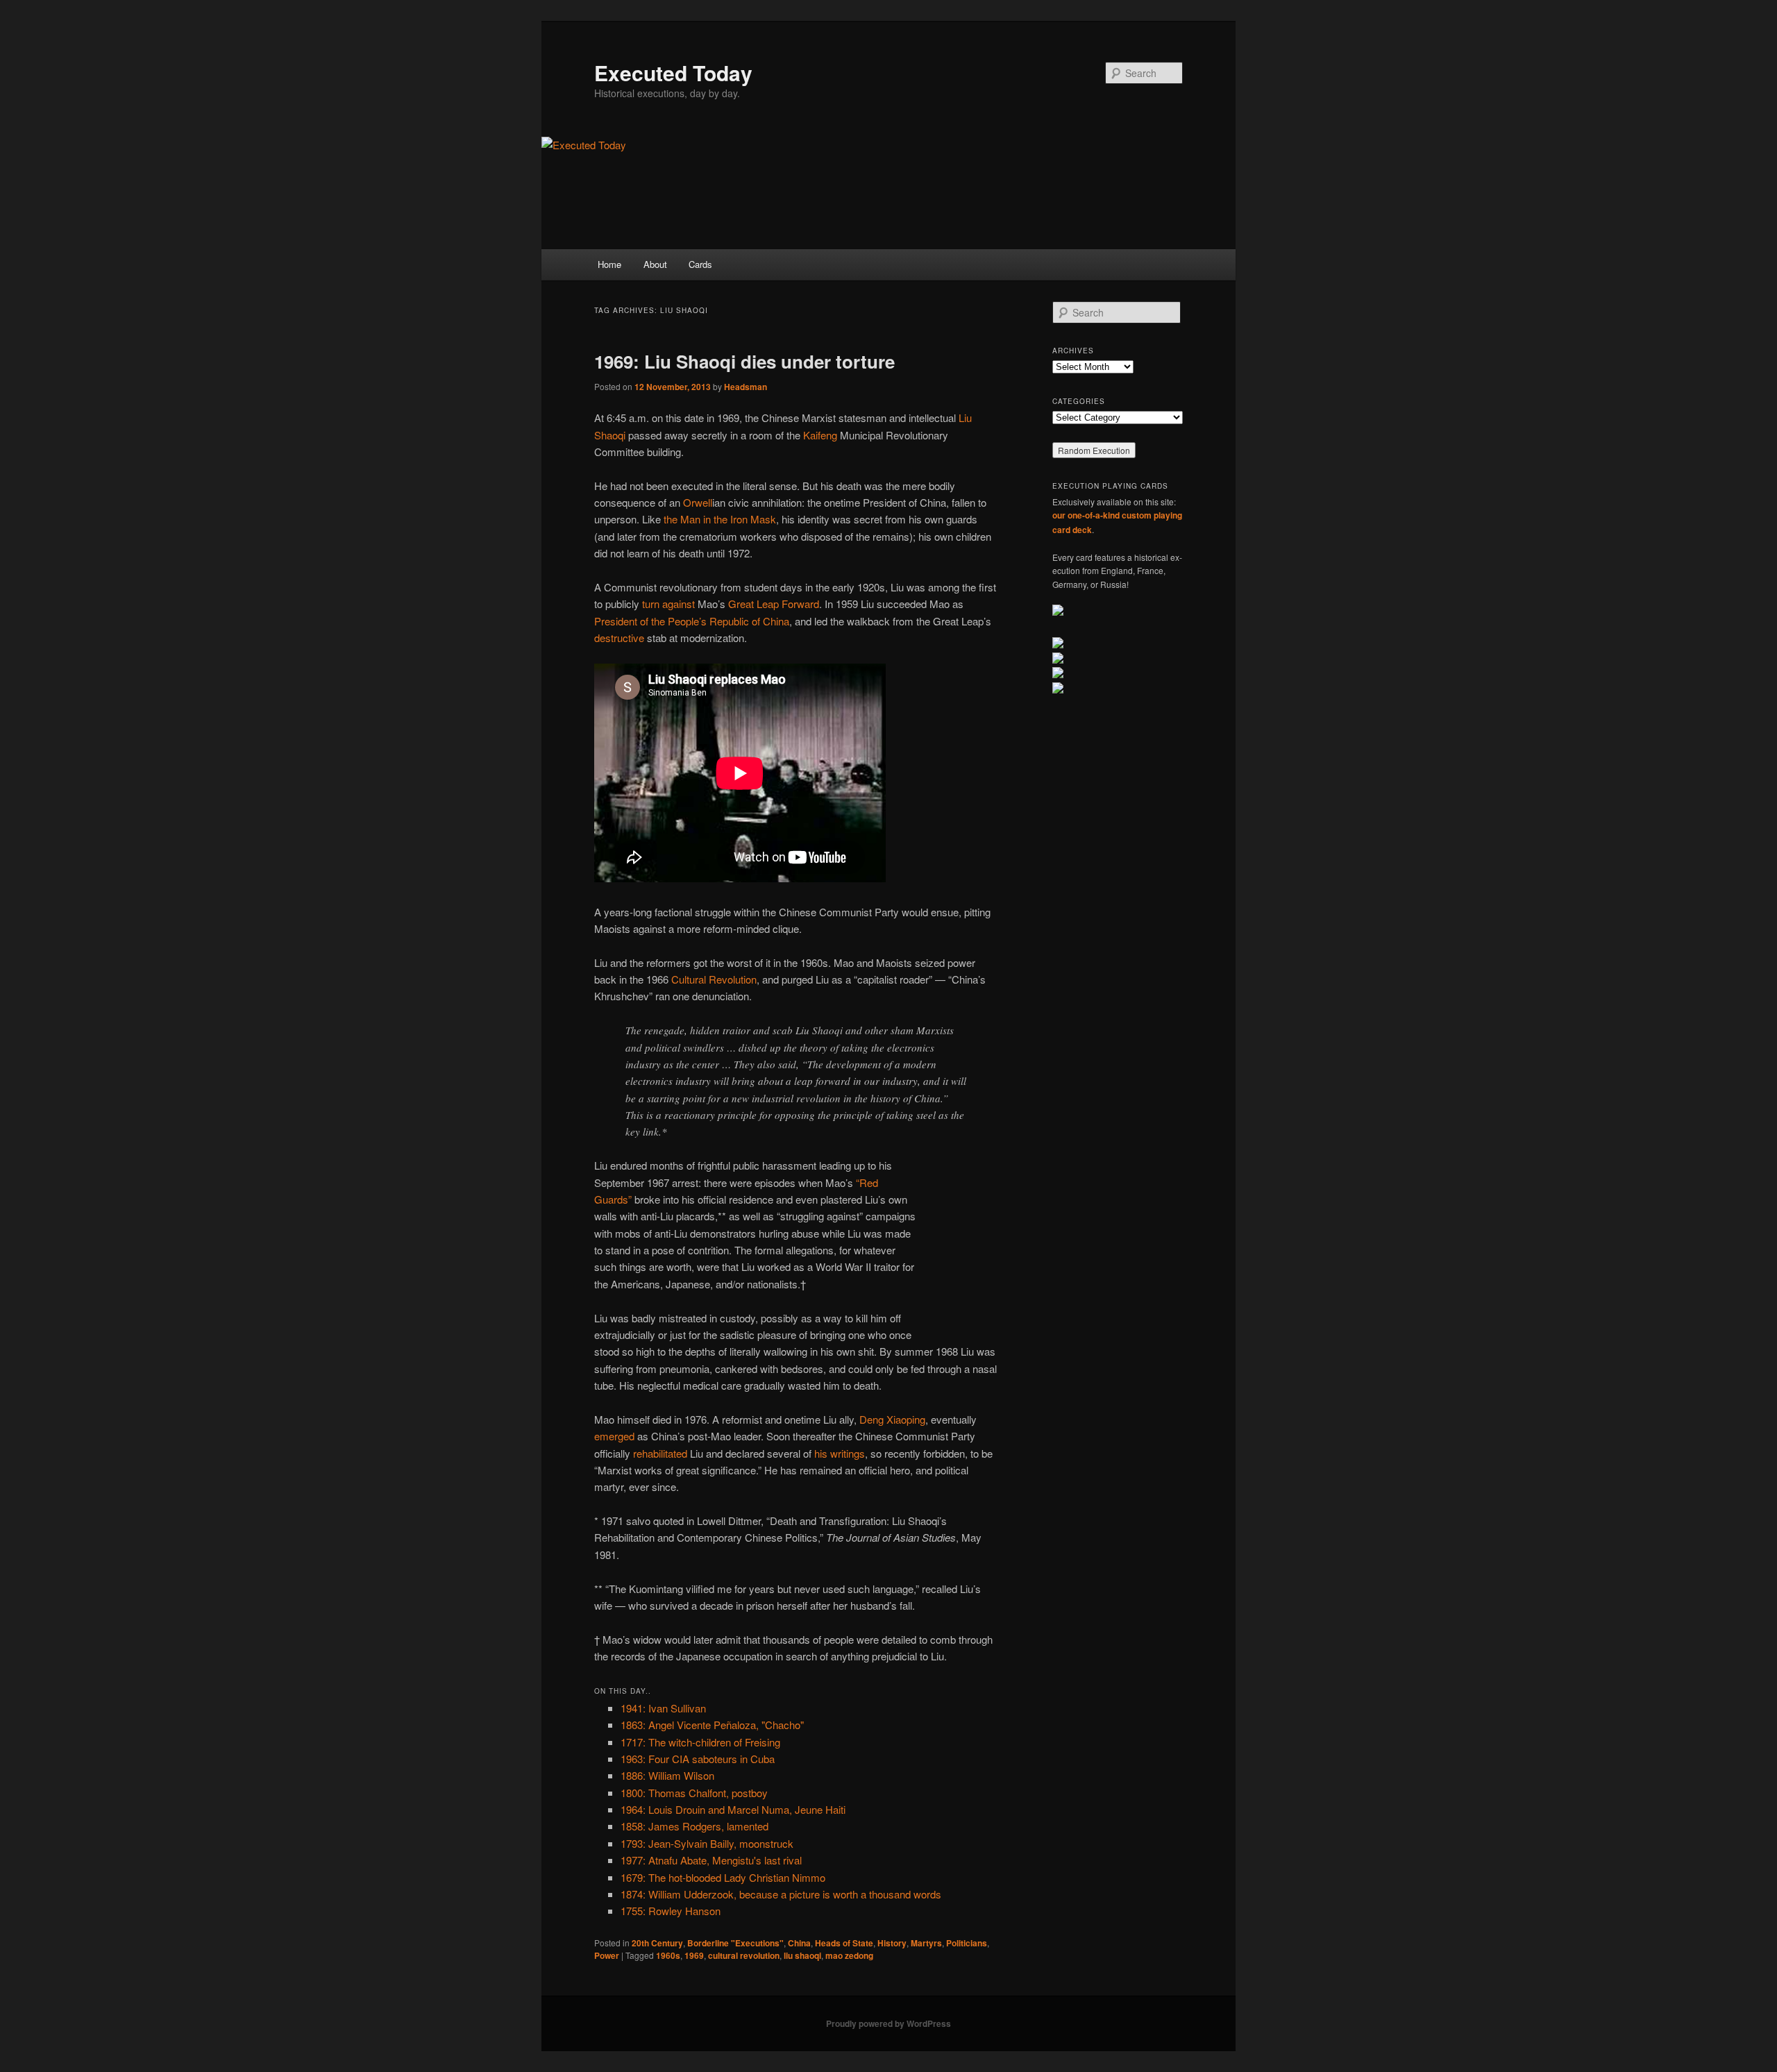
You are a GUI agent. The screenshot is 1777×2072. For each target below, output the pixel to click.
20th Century (657, 1943)
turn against (668, 604)
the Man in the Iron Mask (720, 519)
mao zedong (849, 1955)
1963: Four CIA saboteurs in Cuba (698, 1759)
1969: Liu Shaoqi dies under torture (744, 361)
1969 (694, 1955)
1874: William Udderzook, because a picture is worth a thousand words (781, 1894)
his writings (840, 1453)
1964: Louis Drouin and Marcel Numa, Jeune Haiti (733, 1809)
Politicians (967, 1943)
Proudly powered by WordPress (888, 2023)
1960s (668, 1955)
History (892, 1943)
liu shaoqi (802, 1955)
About (655, 264)
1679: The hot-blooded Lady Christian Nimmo (723, 1877)
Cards (700, 264)
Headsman (746, 387)
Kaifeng (820, 435)
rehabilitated (660, 1453)
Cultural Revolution (714, 979)
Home (609, 264)
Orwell (698, 502)
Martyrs (926, 1943)
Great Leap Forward (774, 604)
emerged (614, 1436)
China (799, 1943)
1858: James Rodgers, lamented (694, 1826)
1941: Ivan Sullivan (663, 1708)
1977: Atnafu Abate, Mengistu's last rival (711, 1860)
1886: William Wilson (667, 1775)
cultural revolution (744, 1955)
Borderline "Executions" (735, 1943)
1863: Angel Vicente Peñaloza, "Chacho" (712, 1725)
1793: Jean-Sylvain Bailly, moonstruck (707, 1843)
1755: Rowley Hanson (671, 1911)
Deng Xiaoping (892, 1419)
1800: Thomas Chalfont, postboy (694, 1793)
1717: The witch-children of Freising (700, 1742)
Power (607, 1955)
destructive (619, 638)
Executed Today (673, 73)
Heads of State (844, 1943)
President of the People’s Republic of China (692, 621)
